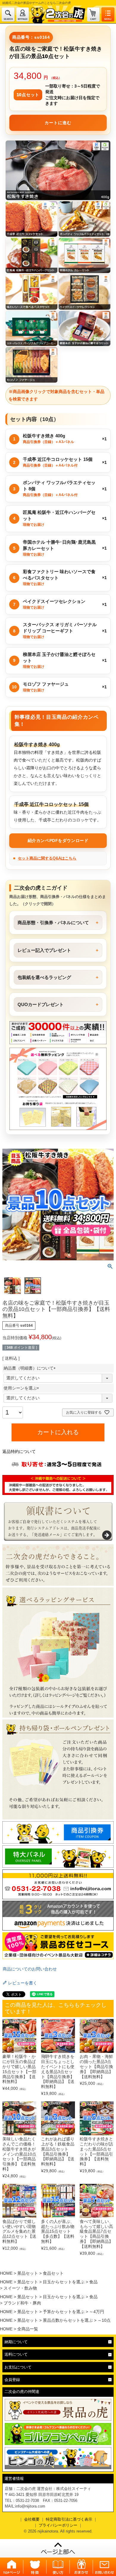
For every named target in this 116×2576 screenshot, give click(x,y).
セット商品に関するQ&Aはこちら (47, 858)
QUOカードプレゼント (41, 1004)
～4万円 (97, 2312)
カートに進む (58, 123)
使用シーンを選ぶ (22, 1388)
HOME (6, 2273)
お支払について (18, 2367)
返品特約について (19, 1451)
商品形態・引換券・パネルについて (53, 923)
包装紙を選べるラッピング (44, 977)
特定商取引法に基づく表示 (69, 2519)
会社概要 (32, 2519)
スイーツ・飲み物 (20, 2288)
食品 (93, 2282)
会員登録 (12, 2380)
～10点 (104, 2320)
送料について (16, 2354)
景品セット (28, 2273)
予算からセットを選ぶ (64, 2312)
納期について (16, 2342)
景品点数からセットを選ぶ (68, 2320)
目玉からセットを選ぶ (64, 2282)
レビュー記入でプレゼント (44, 950)
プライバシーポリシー (58, 2525)
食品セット (53, 2273)
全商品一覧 (28, 2329)
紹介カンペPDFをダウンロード (58, 841)
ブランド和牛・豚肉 (22, 2303)
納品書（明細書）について (31, 1368)
